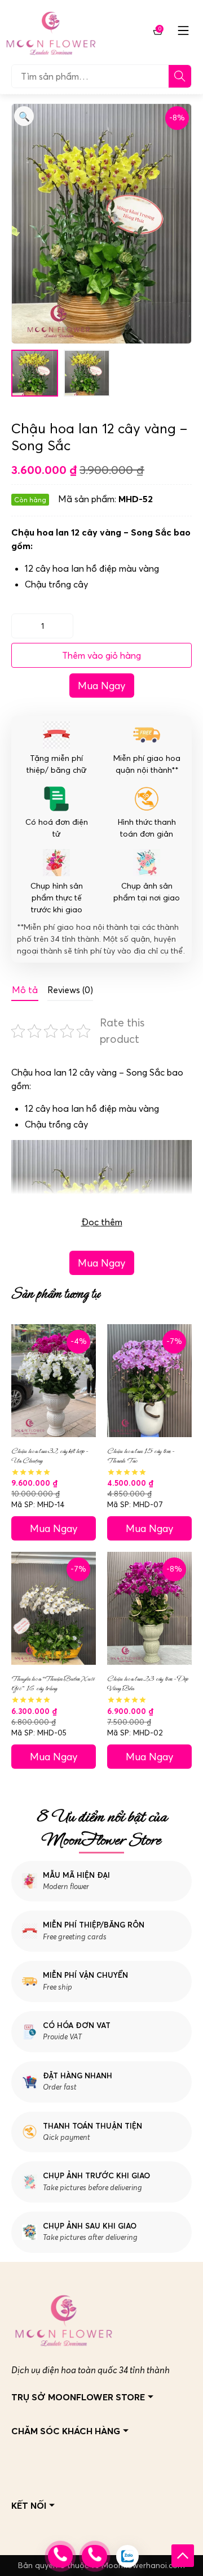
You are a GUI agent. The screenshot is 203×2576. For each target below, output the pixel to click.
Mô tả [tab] (25, 990)
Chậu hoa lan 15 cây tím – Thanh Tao (141, 1456)
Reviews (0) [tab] (70, 990)
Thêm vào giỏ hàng (101, 655)
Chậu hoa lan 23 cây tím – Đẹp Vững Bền (147, 1683)
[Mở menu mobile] (183, 31)
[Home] (51, 31)
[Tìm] (180, 76)
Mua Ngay (102, 686)
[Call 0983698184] (60, 2556)
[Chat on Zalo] (127, 2556)
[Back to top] (183, 2556)
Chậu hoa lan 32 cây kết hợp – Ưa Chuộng (50, 1456)
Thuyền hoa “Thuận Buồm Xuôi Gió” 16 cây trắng (53, 1683)
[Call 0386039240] (94, 2556)
